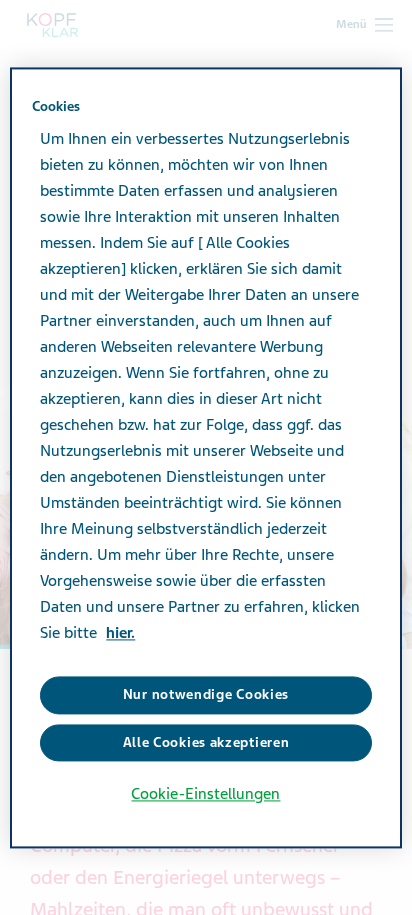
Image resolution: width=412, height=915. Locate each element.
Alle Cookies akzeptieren (206, 742)
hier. (120, 634)
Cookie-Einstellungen (205, 795)
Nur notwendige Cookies (206, 695)
